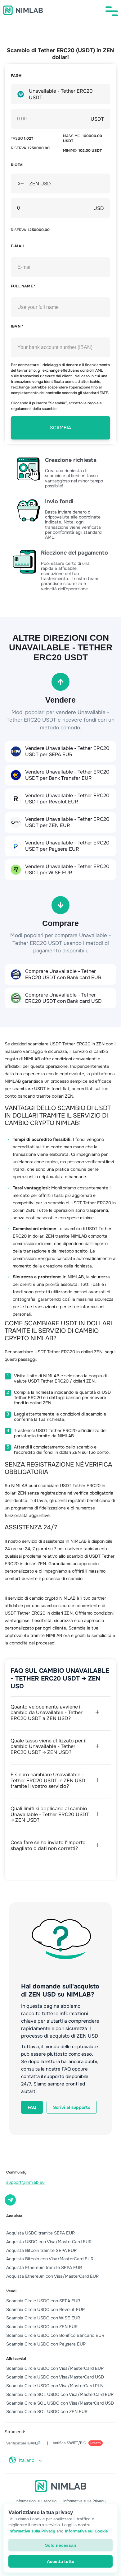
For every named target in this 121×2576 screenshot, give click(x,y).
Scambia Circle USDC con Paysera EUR (46, 2344)
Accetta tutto (61, 2561)
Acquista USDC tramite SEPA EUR (40, 2233)
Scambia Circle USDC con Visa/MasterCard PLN (55, 2386)
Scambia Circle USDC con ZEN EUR (42, 2327)
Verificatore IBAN (23, 2443)
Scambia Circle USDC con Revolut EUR (45, 2309)
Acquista (14, 2216)
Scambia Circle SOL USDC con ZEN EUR (47, 2411)
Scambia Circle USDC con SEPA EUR (43, 2301)
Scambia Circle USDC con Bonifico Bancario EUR (55, 2335)
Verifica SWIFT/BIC (77, 2443)
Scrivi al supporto (72, 2107)
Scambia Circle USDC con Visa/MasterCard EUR (55, 2368)
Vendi (11, 2291)
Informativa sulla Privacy (84, 2501)
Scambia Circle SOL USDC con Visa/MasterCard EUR (60, 2394)
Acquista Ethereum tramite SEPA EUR (44, 2267)
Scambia (60, 428)
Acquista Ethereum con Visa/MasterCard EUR (52, 2276)
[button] (112, 11)
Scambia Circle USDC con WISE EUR (43, 2318)
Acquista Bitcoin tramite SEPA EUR (41, 2250)
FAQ (32, 2107)
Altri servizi (16, 2359)
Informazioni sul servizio (36, 2501)
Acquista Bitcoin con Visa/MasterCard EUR (50, 2259)
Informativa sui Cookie (86, 2531)
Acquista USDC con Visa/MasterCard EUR (49, 2242)
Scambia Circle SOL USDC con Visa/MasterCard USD (60, 2403)
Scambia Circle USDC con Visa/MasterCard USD (55, 2377)
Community (16, 2172)
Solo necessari (61, 2545)
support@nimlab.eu (25, 2182)
